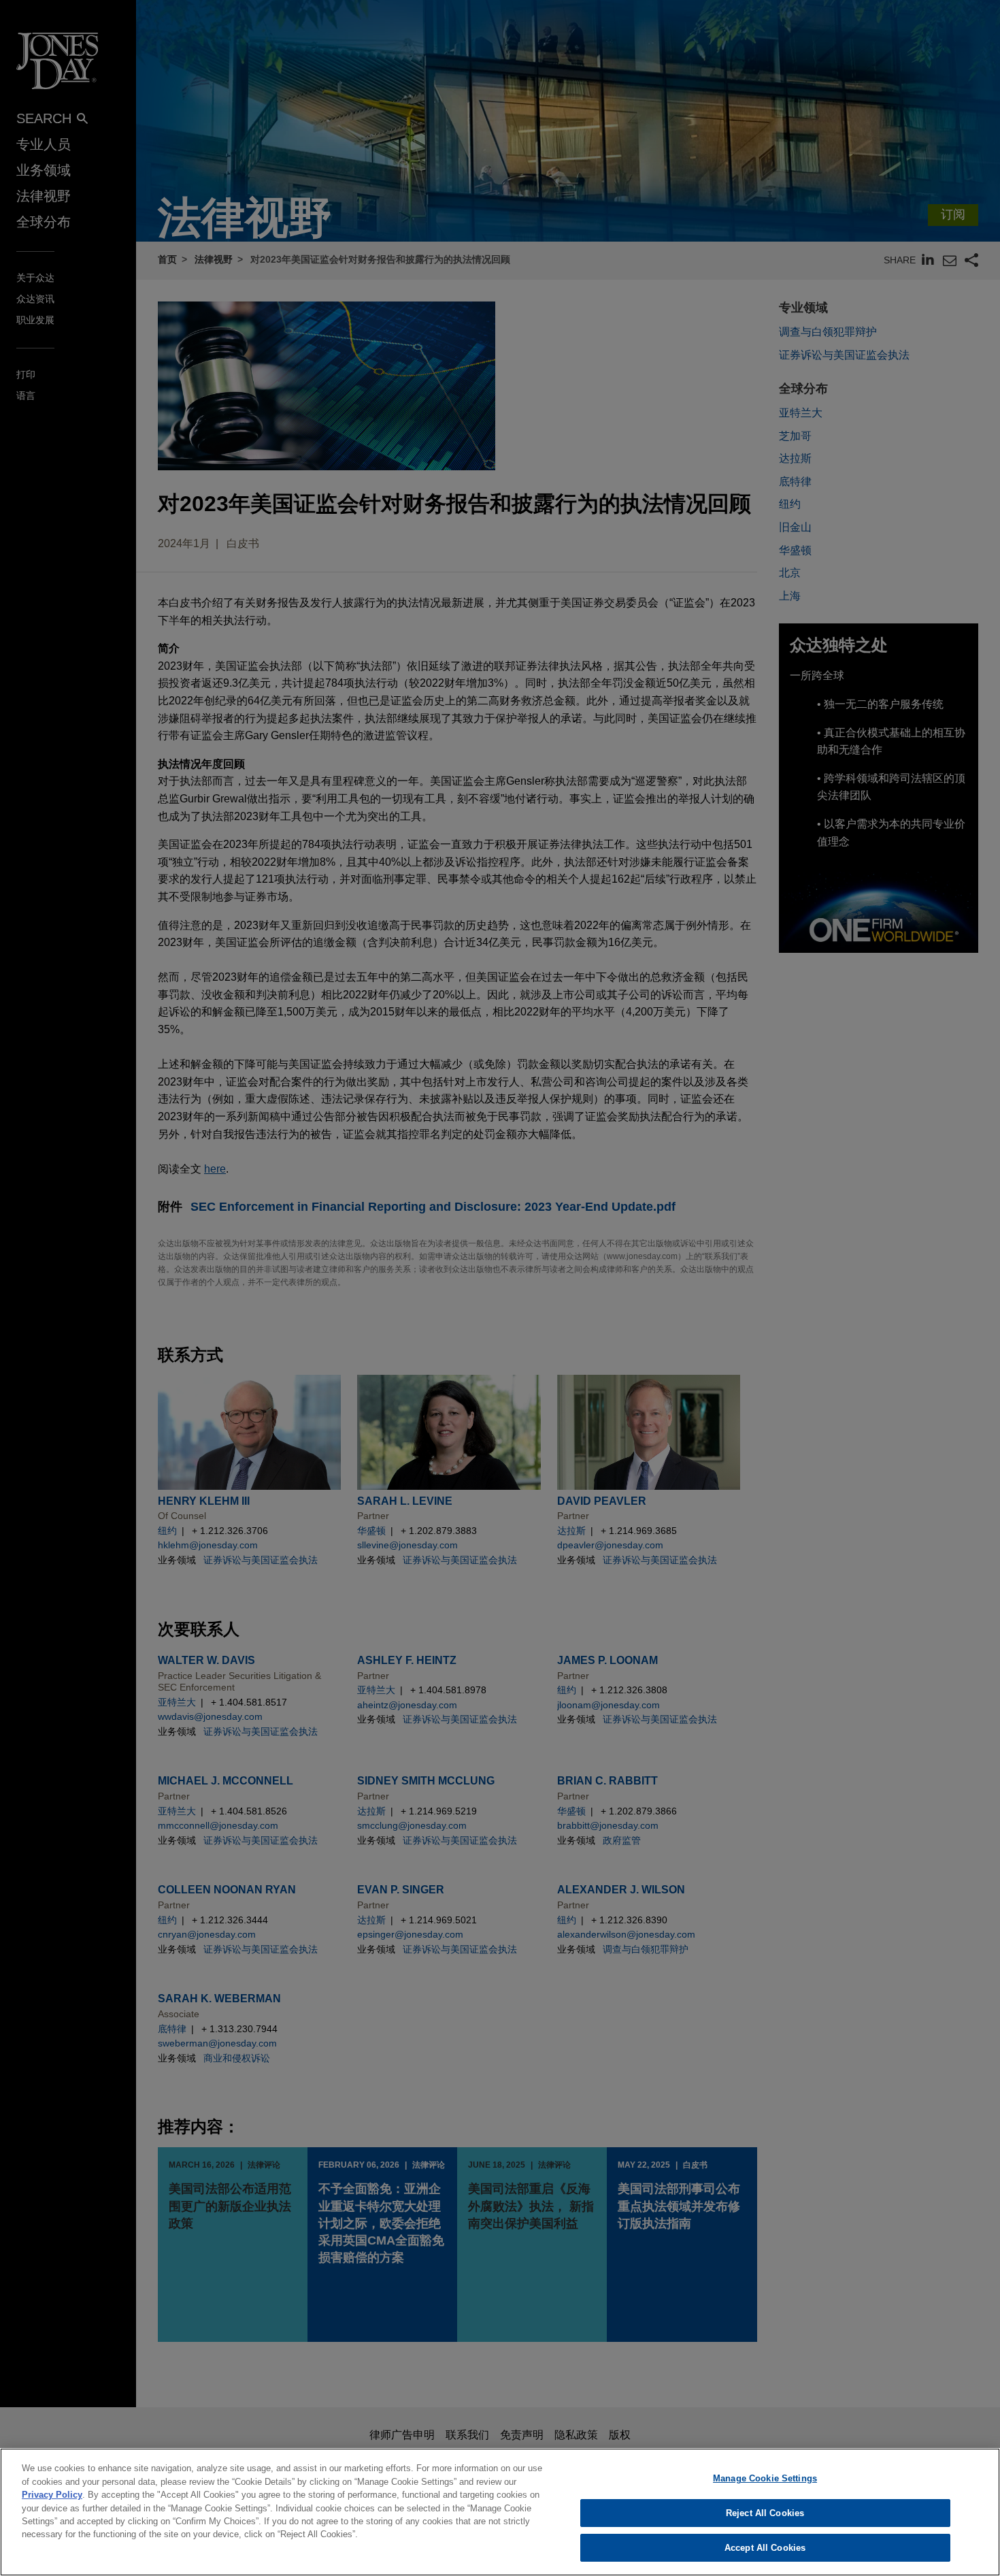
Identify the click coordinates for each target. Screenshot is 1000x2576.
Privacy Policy (52, 2495)
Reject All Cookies (765, 2513)
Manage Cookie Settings (765, 2478)
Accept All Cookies (765, 2548)
